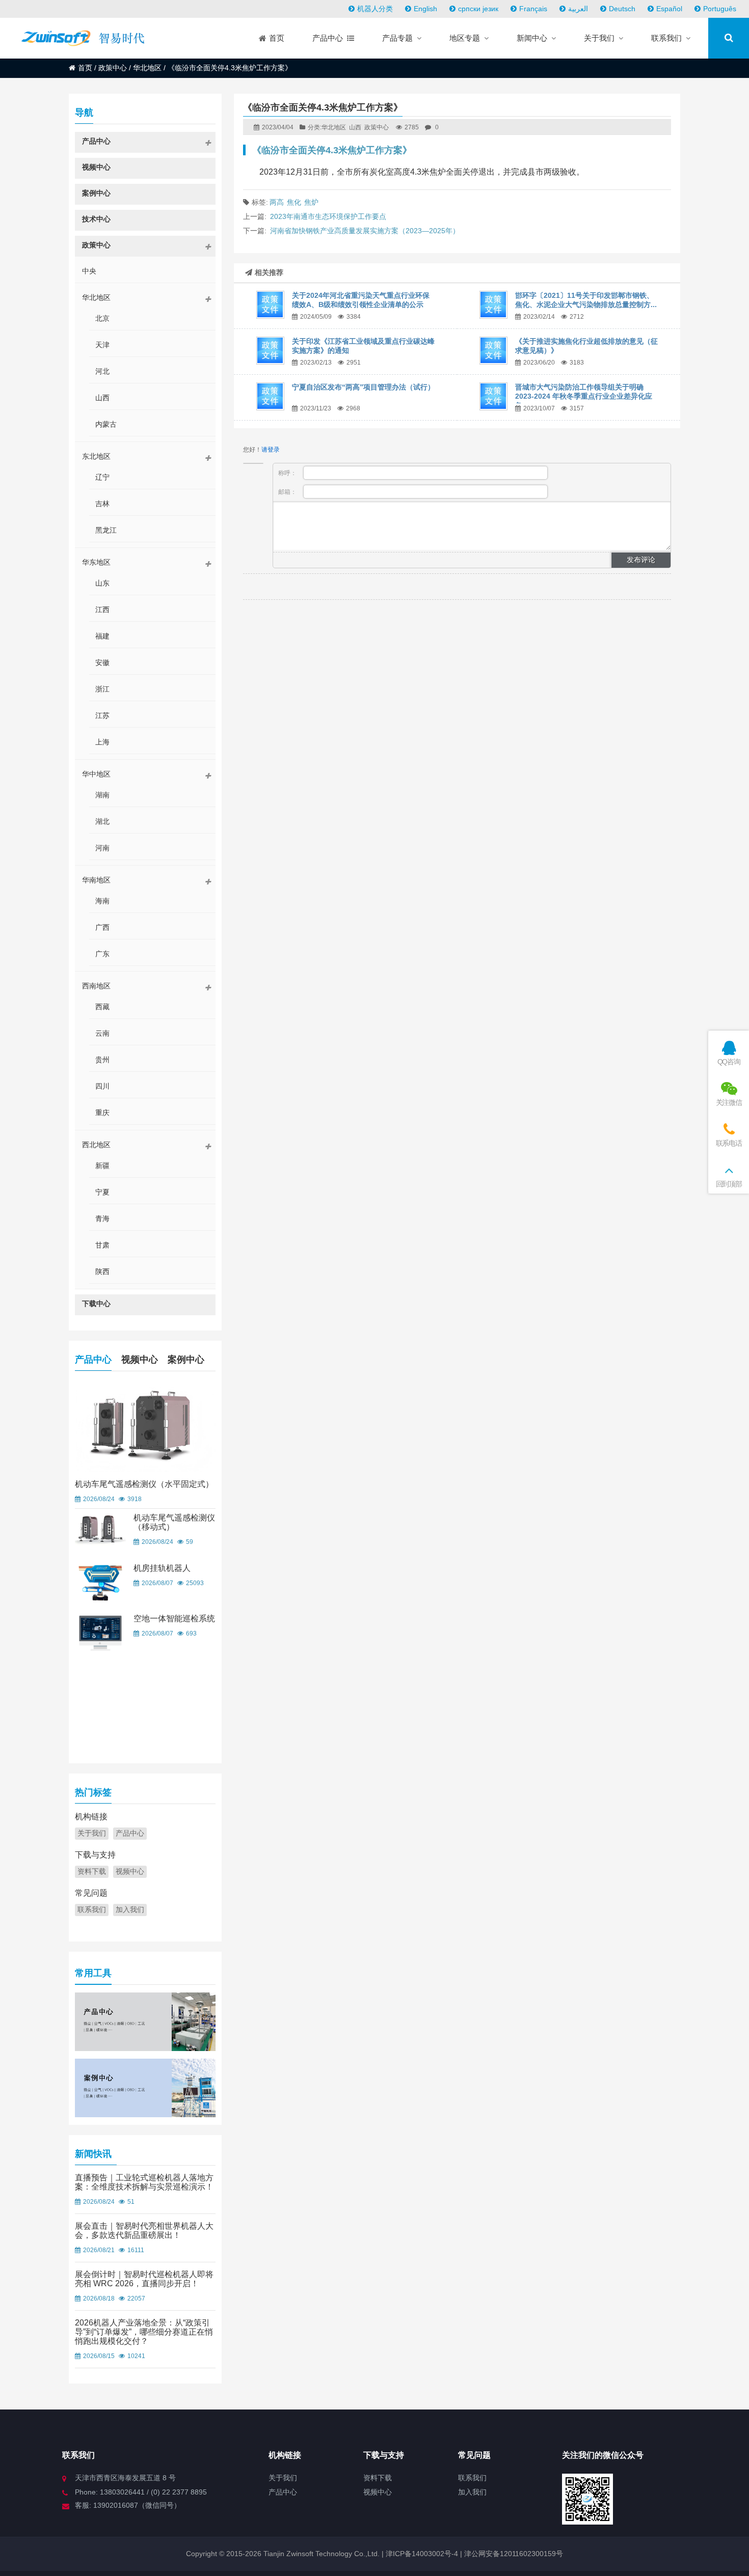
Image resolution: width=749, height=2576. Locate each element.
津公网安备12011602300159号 (514, 2554)
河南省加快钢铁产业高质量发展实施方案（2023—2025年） (365, 231)
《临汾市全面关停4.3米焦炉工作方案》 (332, 150)
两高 (277, 202)
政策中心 (113, 68)
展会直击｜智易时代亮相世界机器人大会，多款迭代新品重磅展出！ (144, 2231)
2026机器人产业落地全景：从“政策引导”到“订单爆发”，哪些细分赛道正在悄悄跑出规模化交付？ (144, 2332)
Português (720, 9)
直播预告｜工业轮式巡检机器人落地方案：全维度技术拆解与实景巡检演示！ (144, 2182)
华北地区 (147, 68)
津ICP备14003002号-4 (421, 2554)
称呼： (288, 473)
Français (533, 9)
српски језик (478, 9)
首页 (85, 68)
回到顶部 (729, 1184)
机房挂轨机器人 (162, 1568)
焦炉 (311, 202)
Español (669, 9)
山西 (355, 127)
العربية (578, 9)
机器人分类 (375, 9)
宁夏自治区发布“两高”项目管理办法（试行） (363, 387)
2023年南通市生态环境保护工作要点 (328, 216)
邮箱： (288, 492)
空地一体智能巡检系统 (174, 1618)
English (425, 9)
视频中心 (140, 1360)
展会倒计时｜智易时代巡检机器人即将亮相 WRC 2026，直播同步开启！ (144, 2279)
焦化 (294, 202)
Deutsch (622, 9)
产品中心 (93, 1360)
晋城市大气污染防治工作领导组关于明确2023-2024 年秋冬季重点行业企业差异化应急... (584, 396)
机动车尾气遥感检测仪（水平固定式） (144, 1484)
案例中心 (186, 1360)
